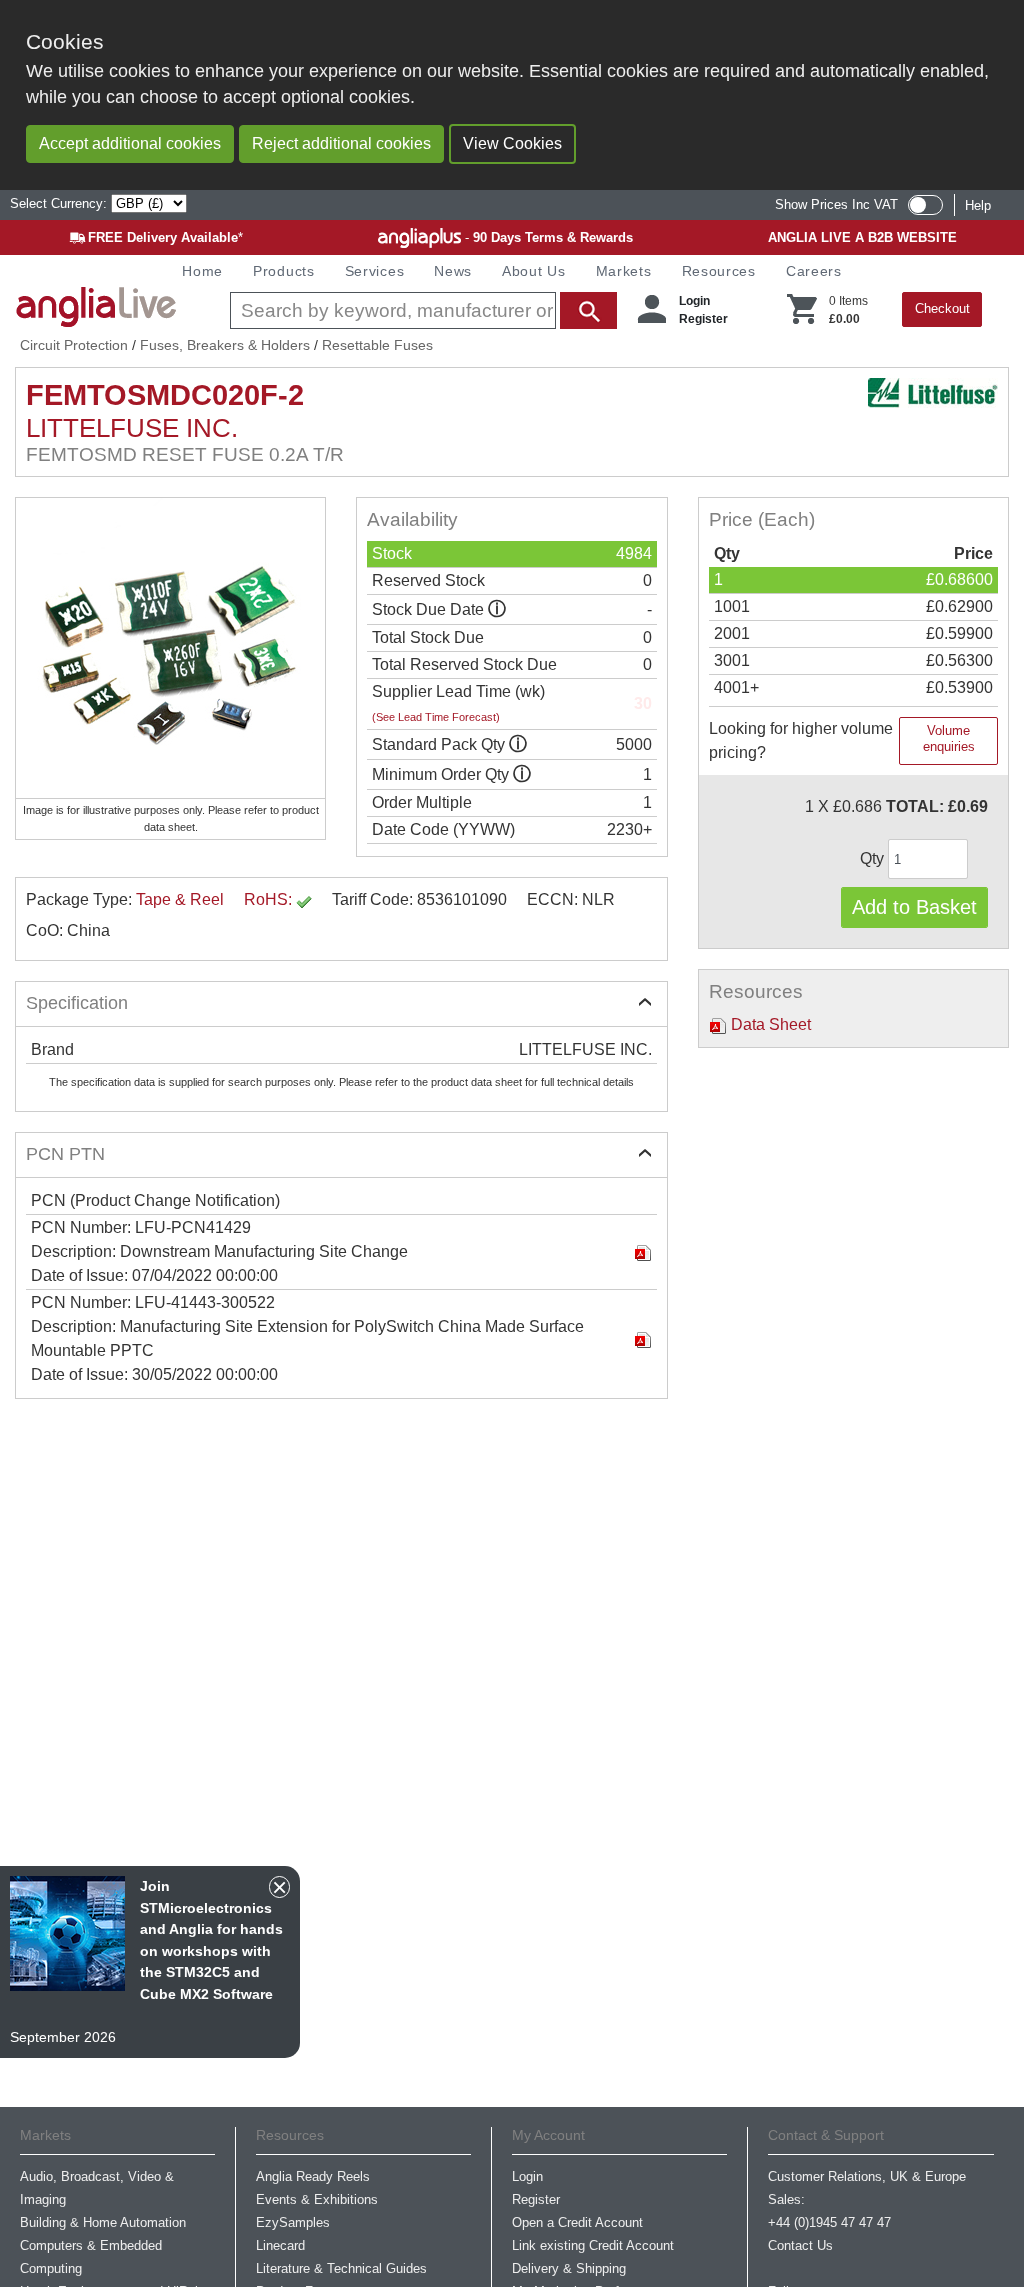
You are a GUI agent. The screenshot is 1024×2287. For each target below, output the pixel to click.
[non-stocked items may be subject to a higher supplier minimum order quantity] (518, 744)
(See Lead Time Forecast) (436, 717)
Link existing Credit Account (593, 2245)
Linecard (280, 2245)
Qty (874, 858)
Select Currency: (60, 203)
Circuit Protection (74, 345)
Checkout (942, 308)
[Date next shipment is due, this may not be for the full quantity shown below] (497, 609)
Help (978, 205)
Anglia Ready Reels (313, 2176)
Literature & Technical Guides (341, 2268)
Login (694, 301)
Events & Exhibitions (317, 2199)
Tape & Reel (180, 899)
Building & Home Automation (103, 2222)
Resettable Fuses (377, 345)
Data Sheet (769, 1024)
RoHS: (270, 899)
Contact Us (800, 2245)
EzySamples (293, 2222)
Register (703, 319)
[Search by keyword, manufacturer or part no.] (421, 310)
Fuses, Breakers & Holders (225, 345)
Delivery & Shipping (569, 2268)
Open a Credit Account (577, 2222)
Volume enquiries (949, 738)
